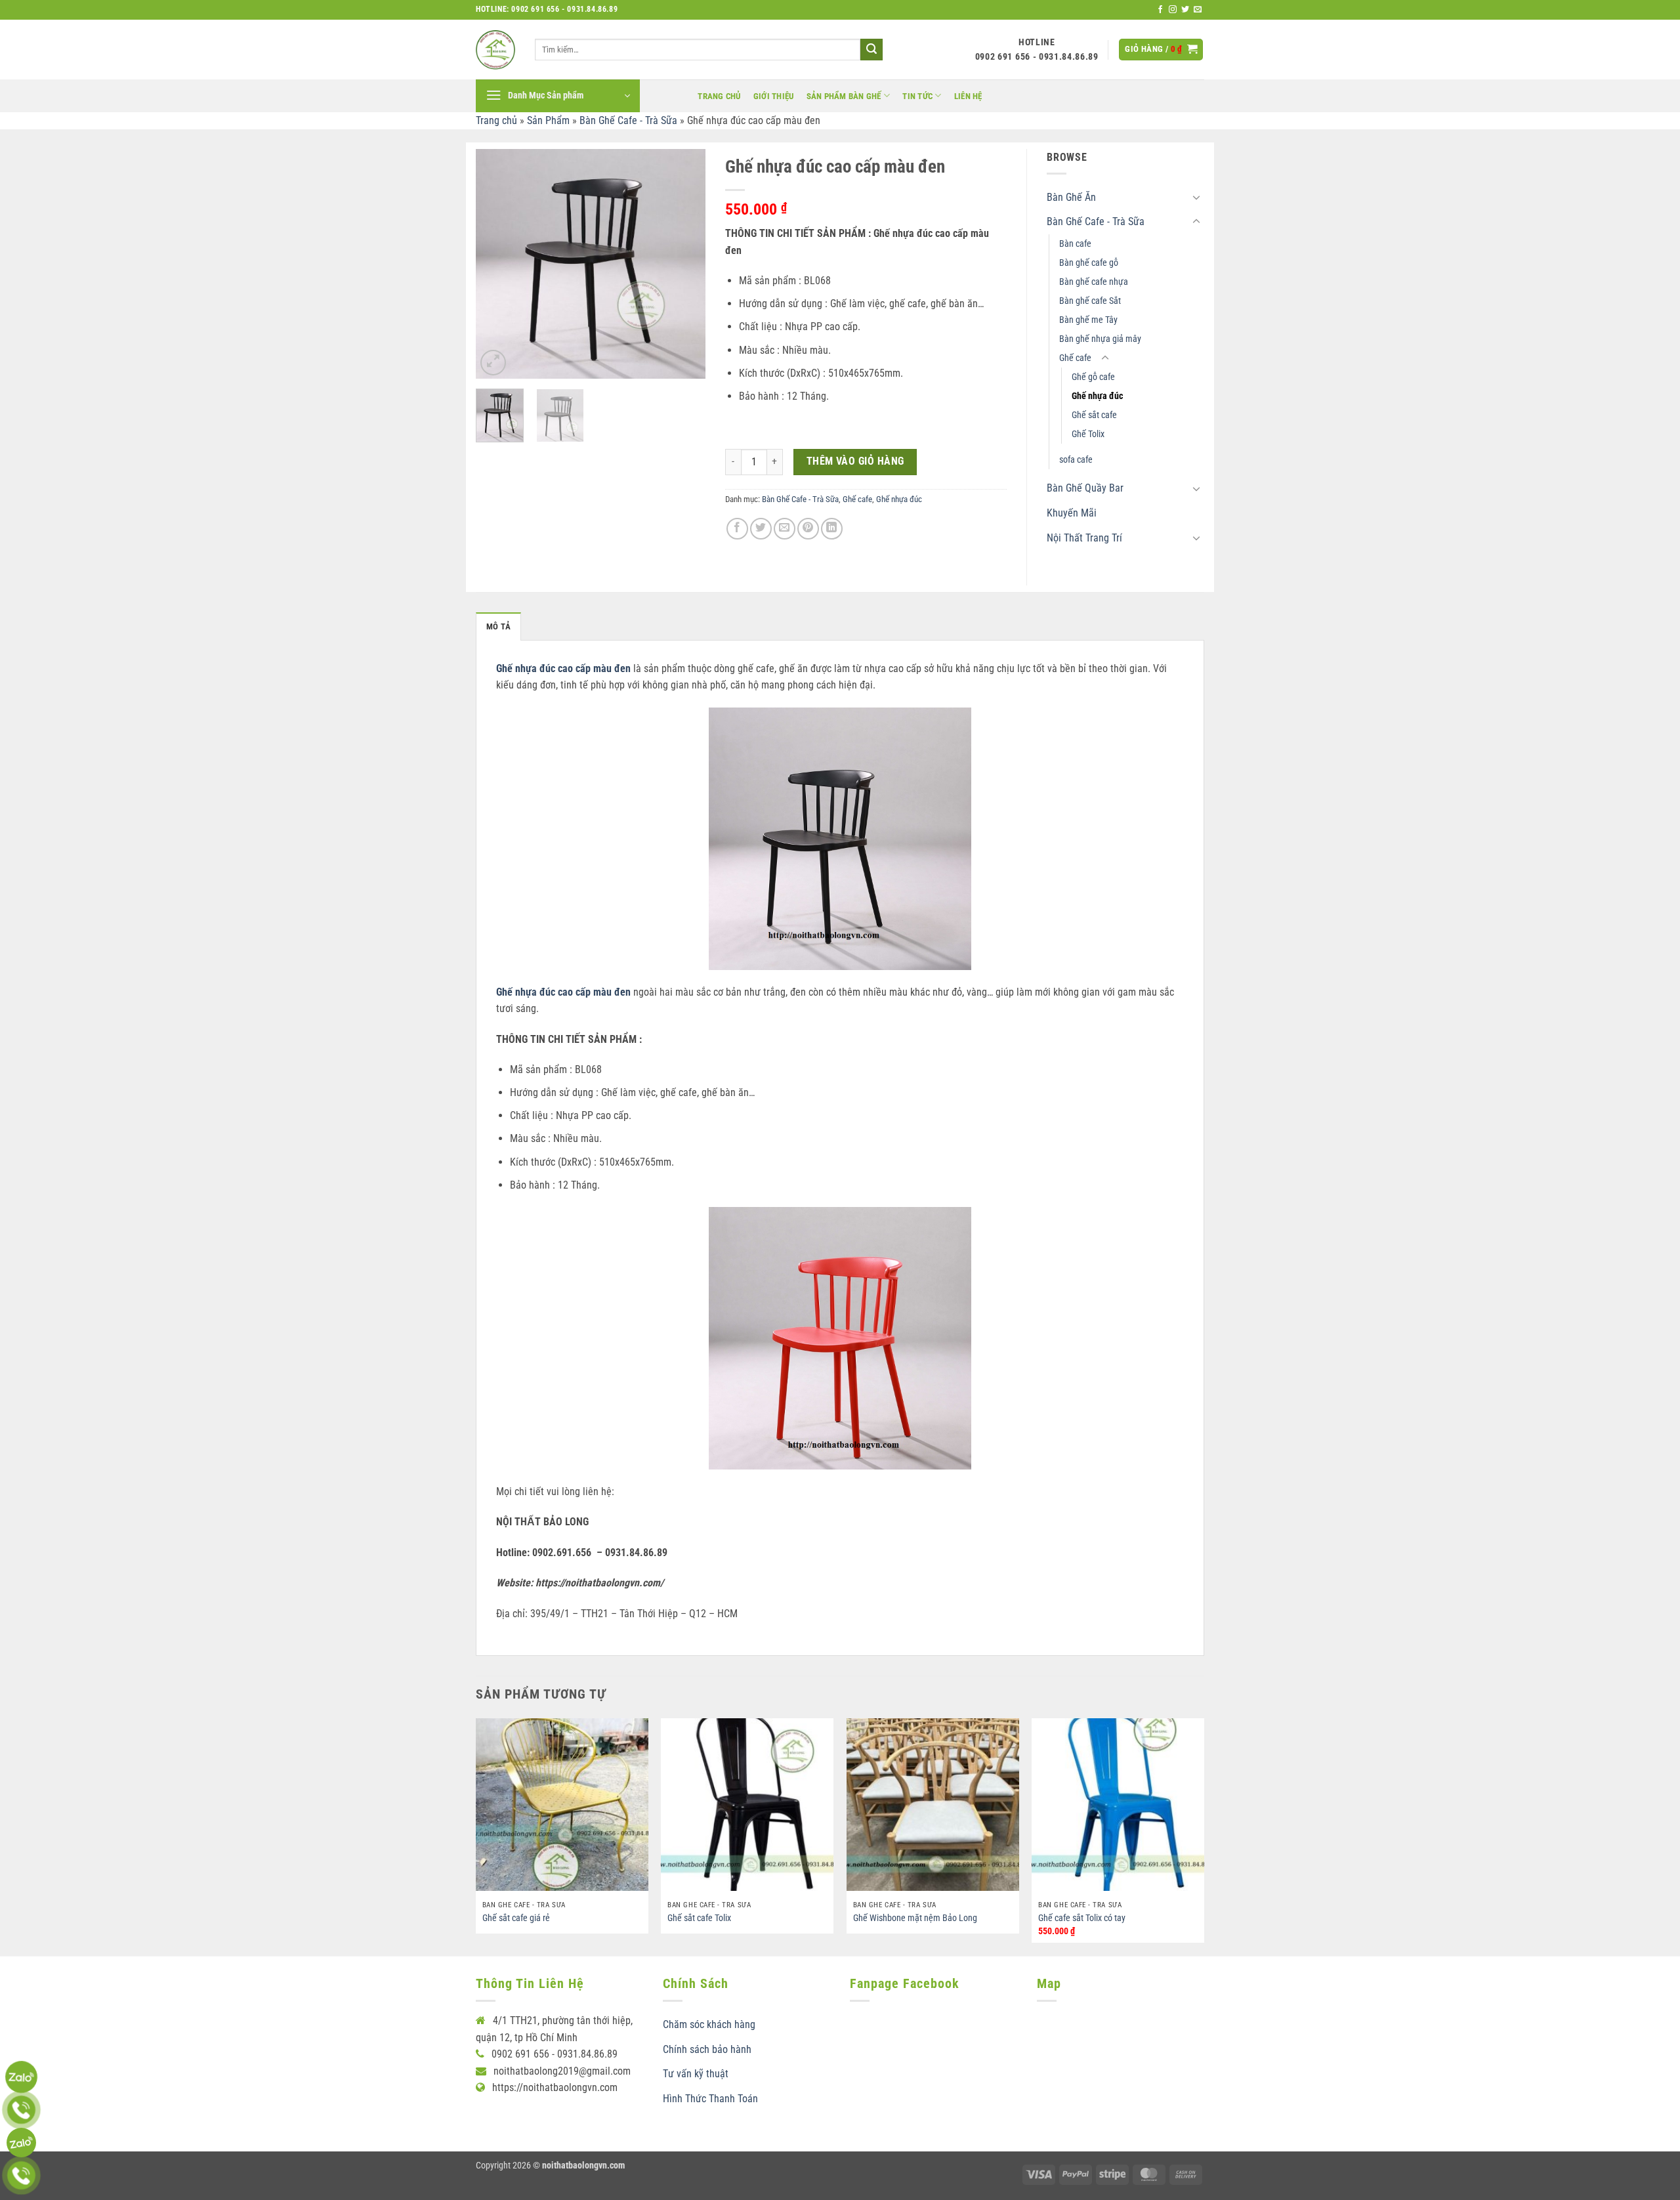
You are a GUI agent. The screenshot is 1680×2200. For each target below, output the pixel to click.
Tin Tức (917, 96)
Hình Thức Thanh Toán (710, 2099)
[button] (1161, 50)
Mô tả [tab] (498, 626)
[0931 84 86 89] (21, 2143)
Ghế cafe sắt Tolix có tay (1082, 1918)
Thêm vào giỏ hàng (855, 461)
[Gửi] (871, 50)
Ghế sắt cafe (1094, 415)
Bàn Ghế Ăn (1071, 197)
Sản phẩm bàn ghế (844, 96)
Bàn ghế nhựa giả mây (1100, 339)
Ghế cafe (857, 499)
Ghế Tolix (1088, 434)
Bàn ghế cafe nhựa (1094, 282)
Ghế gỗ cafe (1093, 377)
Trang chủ (719, 96)
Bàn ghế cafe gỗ (1089, 263)
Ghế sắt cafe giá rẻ (516, 1918)
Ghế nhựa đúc (899, 499)
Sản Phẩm (548, 120)
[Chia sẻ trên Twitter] (761, 529)
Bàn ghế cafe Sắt (1090, 301)
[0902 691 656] (21, 2077)
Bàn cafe (1075, 244)
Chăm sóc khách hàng (709, 2024)
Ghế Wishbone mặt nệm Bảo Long (915, 1918)
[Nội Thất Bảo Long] (495, 50)
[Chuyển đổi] (1196, 197)
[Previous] (497, 264)
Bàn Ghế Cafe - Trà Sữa (628, 120)
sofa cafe (1076, 460)
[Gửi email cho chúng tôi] (1198, 10)
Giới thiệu (774, 96)
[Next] (684, 264)
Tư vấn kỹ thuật (696, 2074)
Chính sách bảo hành (707, 2049)
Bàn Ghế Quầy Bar (1085, 488)
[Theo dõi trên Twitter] (1185, 10)
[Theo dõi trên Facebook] (1160, 10)
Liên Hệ (968, 96)
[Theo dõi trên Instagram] (1173, 10)
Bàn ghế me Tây (1088, 320)
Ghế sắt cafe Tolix (699, 1918)
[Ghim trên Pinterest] (808, 529)
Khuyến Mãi (1072, 513)
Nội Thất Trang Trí (1084, 538)
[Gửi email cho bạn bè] (785, 529)
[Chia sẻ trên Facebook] (737, 529)
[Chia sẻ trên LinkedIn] (832, 529)
